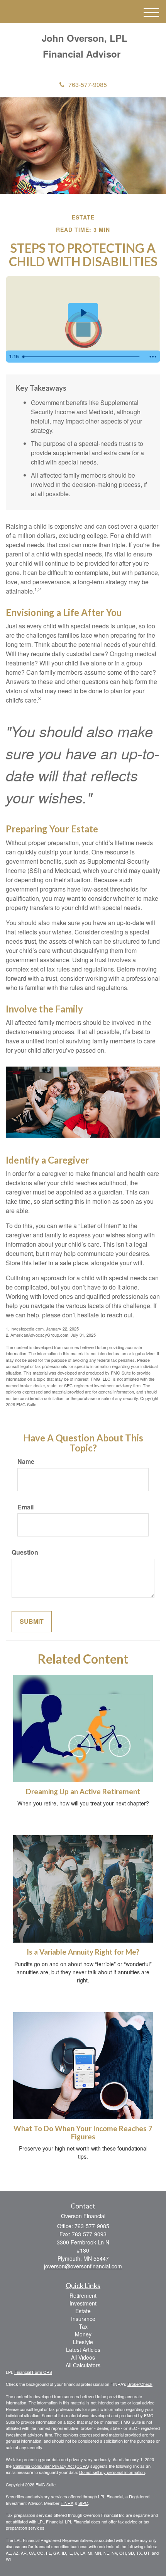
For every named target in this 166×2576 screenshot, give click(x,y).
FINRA (67, 2503)
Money (83, 2334)
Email (25, 1507)
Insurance (83, 2319)
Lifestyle (83, 2342)
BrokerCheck (140, 2384)
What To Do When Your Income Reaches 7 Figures (83, 2133)
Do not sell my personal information (112, 2472)
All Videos (83, 2357)
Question (25, 1552)
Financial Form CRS (33, 2372)
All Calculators (83, 2365)
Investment (83, 2303)
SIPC (83, 2503)
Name (26, 1462)
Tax (83, 2326)
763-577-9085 (88, 84)
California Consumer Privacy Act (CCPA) (51, 2466)
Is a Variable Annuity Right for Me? (83, 1952)
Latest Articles (83, 2350)
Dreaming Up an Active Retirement (83, 1792)
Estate (83, 2311)
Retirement (83, 2295)
